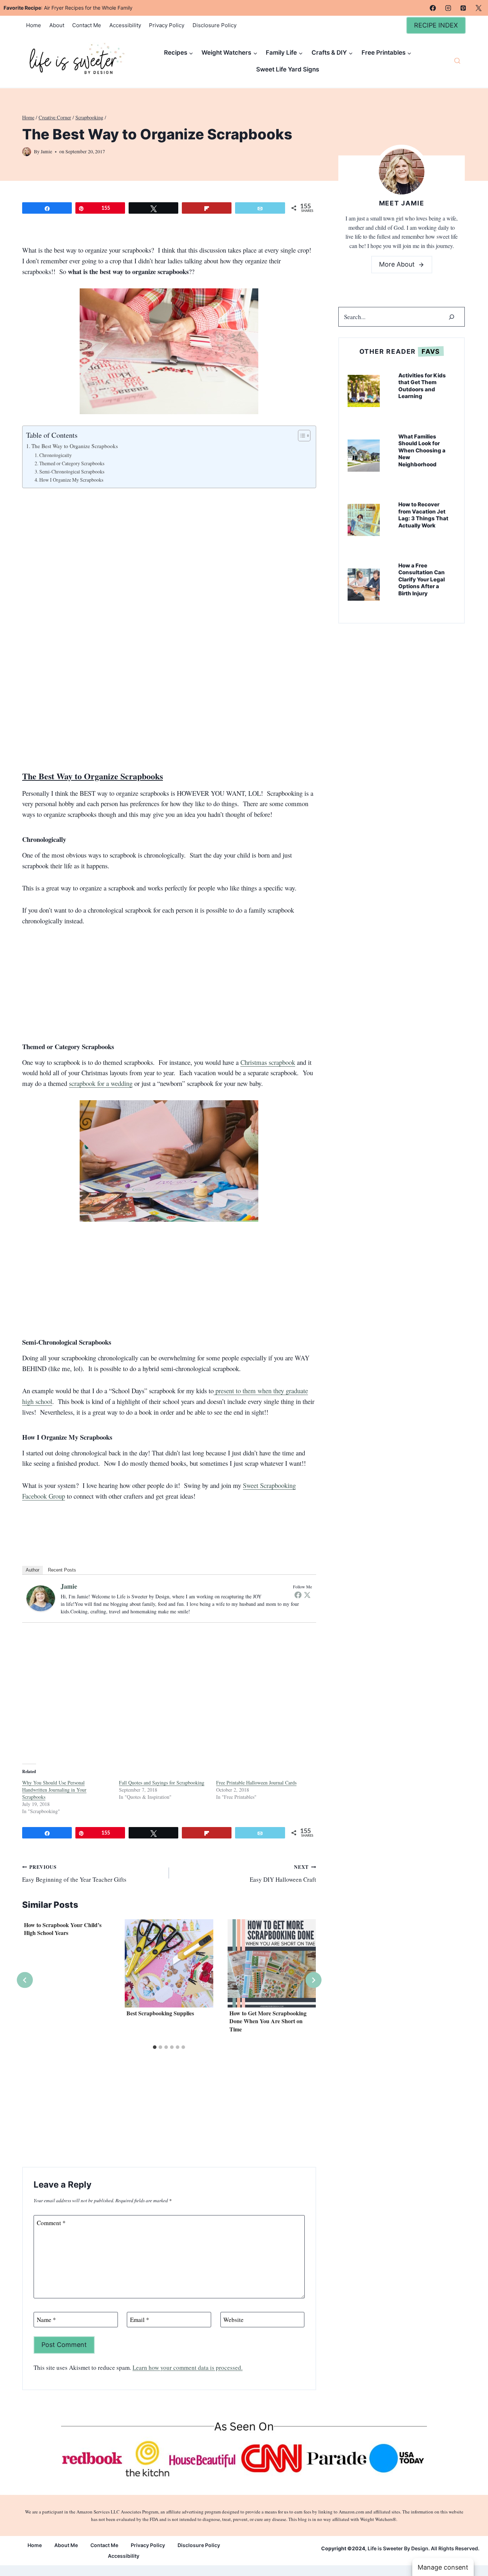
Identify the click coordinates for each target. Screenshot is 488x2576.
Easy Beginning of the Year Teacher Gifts (74, 1873)
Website (233, 2320)
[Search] (452, 317)
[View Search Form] (457, 61)
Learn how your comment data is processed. (188, 2367)
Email (140, 2320)
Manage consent (443, 2567)
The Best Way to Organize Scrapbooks (75, 446)
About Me (66, 2545)
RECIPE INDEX (436, 25)
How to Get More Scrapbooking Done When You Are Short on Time (268, 2021)
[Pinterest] (463, 8)
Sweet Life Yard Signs (288, 69)
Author (33, 1570)
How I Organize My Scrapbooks (71, 480)
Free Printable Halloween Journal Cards (256, 1783)
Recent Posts (62, 1570)
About (57, 25)
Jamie (46, 152)
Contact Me (87, 25)
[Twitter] (307, 1595)
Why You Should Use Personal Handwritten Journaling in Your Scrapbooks (54, 1790)
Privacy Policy (167, 25)
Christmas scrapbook (268, 1062)
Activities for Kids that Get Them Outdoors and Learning (422, 386)
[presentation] (169, 1963)
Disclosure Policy (215, 25)
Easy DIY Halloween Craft (283, 1873)
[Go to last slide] (25, 1980)
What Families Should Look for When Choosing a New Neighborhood (422, 450)
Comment (51, 2223)
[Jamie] (41, 1598)
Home (34, 25)
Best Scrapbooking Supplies (160, 2013)
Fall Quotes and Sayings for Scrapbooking (162, 1783)
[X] (478, 8)
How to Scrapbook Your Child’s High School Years (63, 1929)
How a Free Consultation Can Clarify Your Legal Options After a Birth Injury (422, 579)
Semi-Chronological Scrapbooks (72, 471)
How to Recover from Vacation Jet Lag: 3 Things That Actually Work (423, 515)
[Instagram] (448, 8)
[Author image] (27, 152)
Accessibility (125, 25)
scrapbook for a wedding (101, 1083)
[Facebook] (433, 8)
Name (46, 2320)
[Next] (313, 1980)
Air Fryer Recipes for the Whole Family (88, 8)
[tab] (155, 2047)
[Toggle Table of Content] (301, 436)
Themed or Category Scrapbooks (72, 463)
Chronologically (56, 455)
